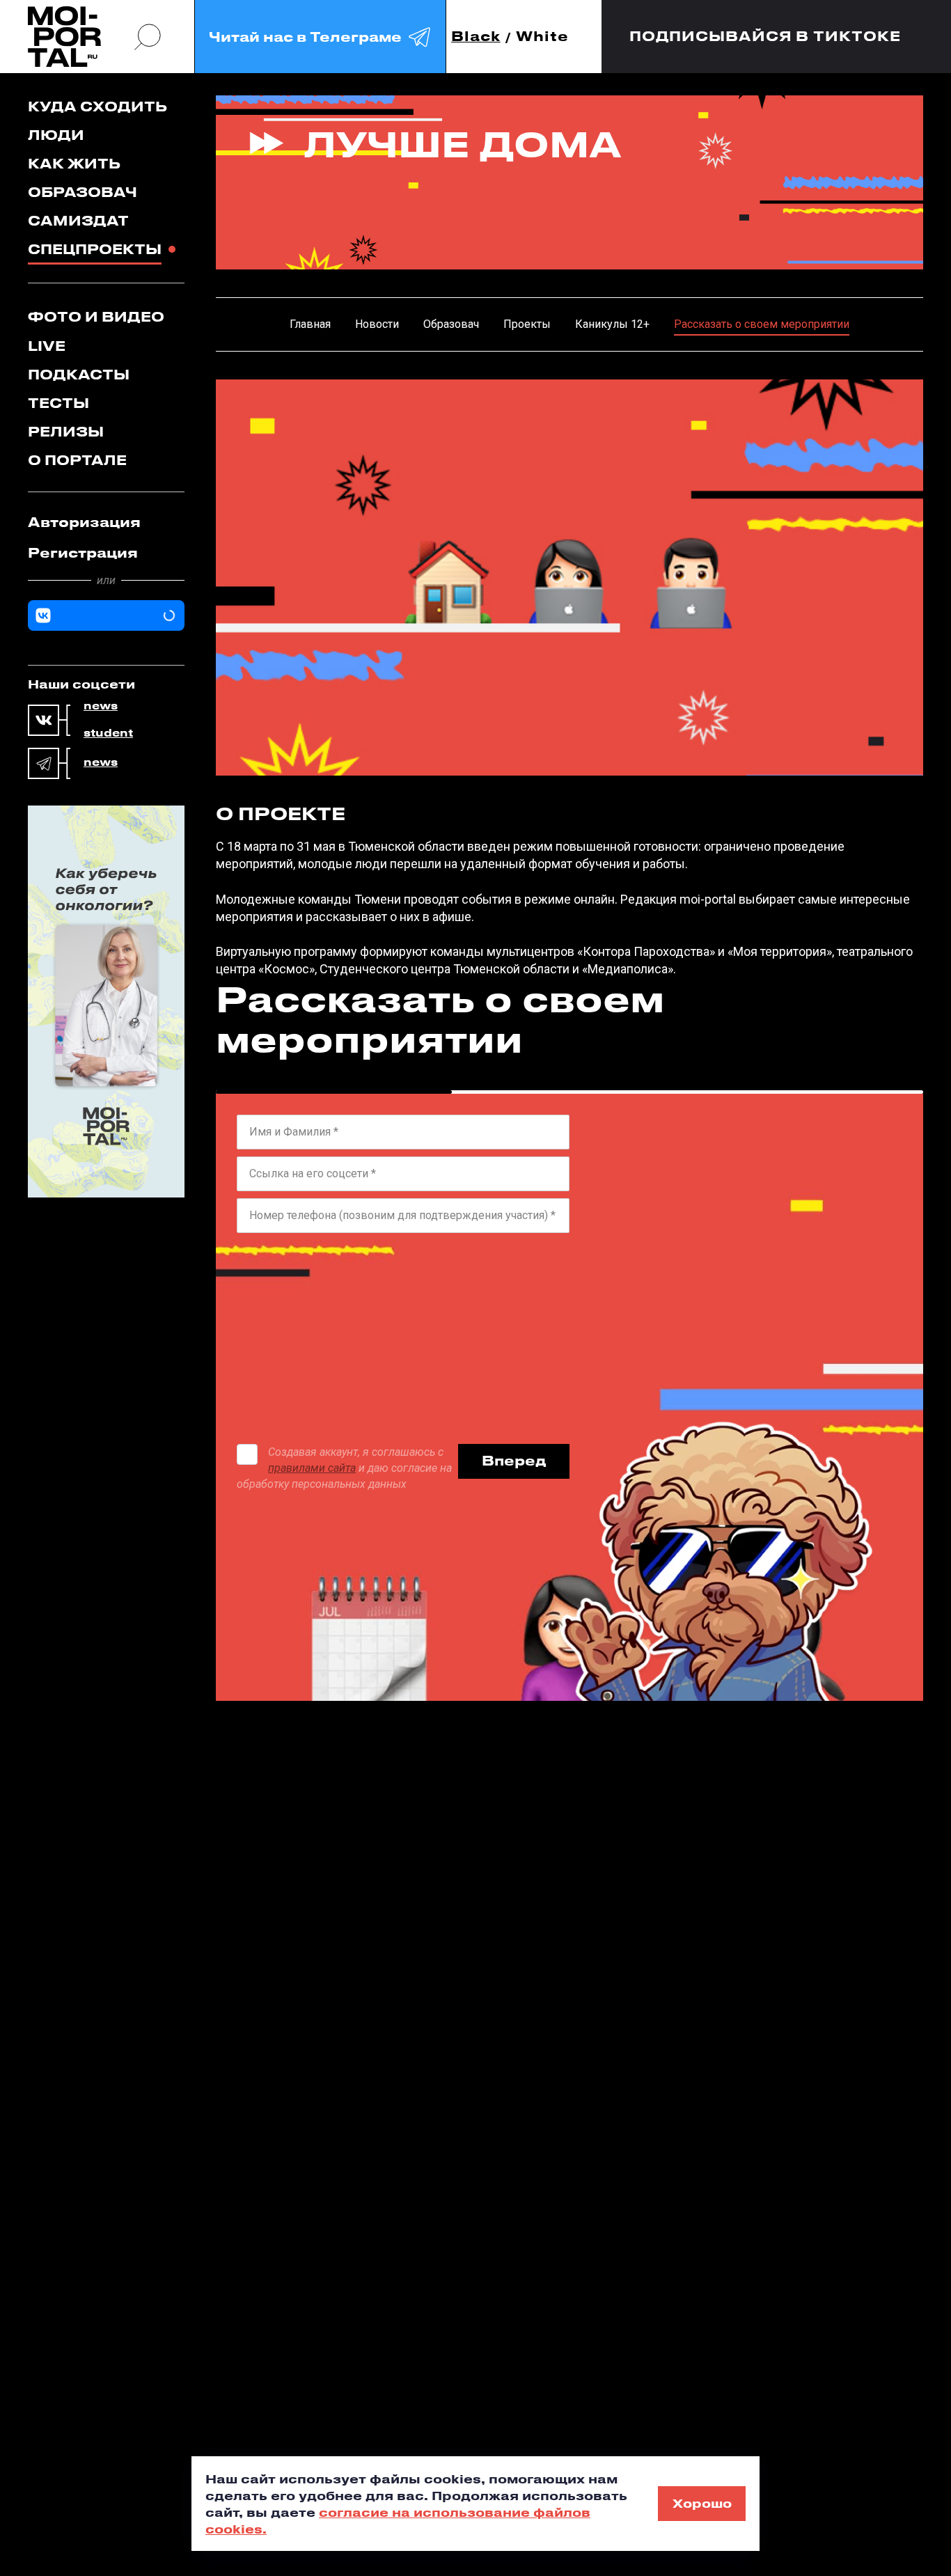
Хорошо (702, 2503)
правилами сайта (312, 1468)
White (542, 37)
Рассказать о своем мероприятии (762, 324)
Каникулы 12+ (612, 324)
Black (476, 37)
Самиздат (78, 220)
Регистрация (83, 552)
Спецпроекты (95, 249)
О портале (77, 460)
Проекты (527, 324)
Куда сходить (97, 106)
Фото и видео (96, 316)
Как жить (74, 163)
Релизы (66, 431)
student (108, 733)
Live (47, 346)
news (101, 706)
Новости (377, 324)
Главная (310, 324)
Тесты (58, 403)
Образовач (82, 192)
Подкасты (79, 374)
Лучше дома (463, 143)
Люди (56, 135)
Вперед (514, 1460)
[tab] (106, 522)
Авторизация (84, 522)
